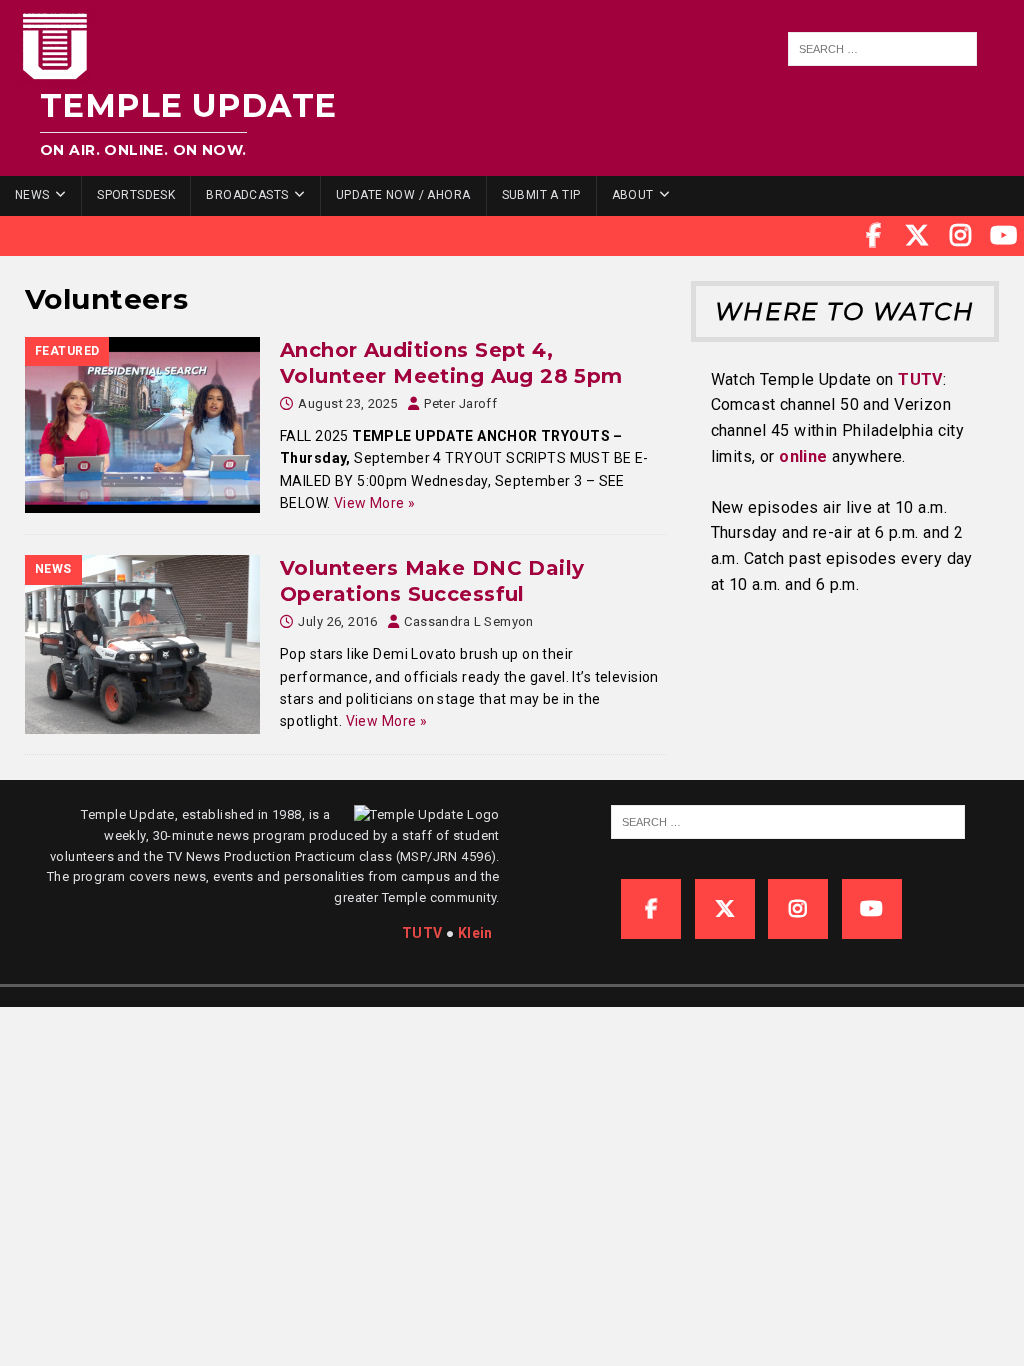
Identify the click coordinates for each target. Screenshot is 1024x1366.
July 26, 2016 (337, 621)
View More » (375, 503)
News (32, 195)
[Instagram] (961, 236)
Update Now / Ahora (403, 195)
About (633, 195)
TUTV (920, 379)
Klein (475, 933)
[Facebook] (874, 236)
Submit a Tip (541, 195)
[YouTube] (1004, 236)
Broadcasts (247, 195)
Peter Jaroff (460, 403)
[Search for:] (882, 49)
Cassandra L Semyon (469, 621)
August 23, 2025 (347, 403)
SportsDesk (136, 195)
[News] (142, 644)
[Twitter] (917, 236)
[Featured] (142, 425)
